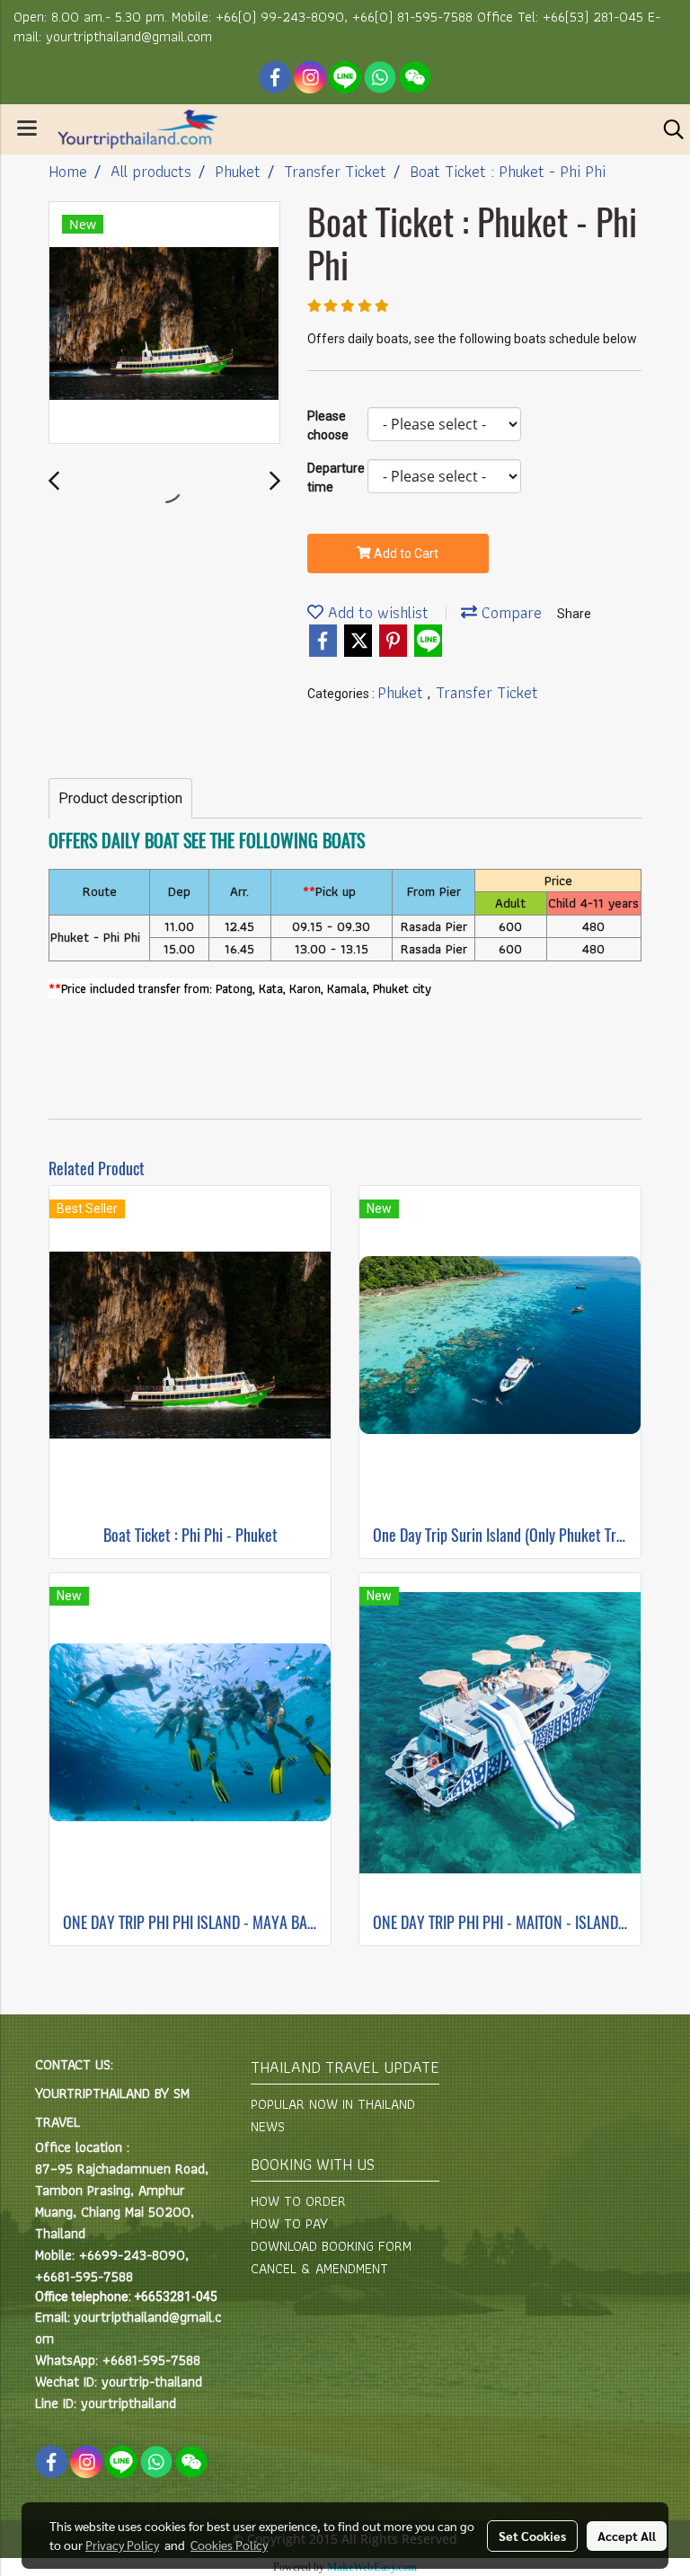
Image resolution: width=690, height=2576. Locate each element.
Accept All (627, 2536)
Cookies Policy (229, 2545)
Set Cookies (532, 2536)
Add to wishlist (376, 612)
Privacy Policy (122, 2545)
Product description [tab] (120, 798)
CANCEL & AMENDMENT (319, 2268)
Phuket (402, 692)
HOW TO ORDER (298, 2201)
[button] (668, 129)
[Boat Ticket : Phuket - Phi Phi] (164, 323)
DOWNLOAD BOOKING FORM (331, 2246)
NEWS (268, 2126)
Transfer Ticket (487, 692)
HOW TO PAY (289, 2223)
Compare (509, 612)
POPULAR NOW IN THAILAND (333, 2104)
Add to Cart (405, 553)
